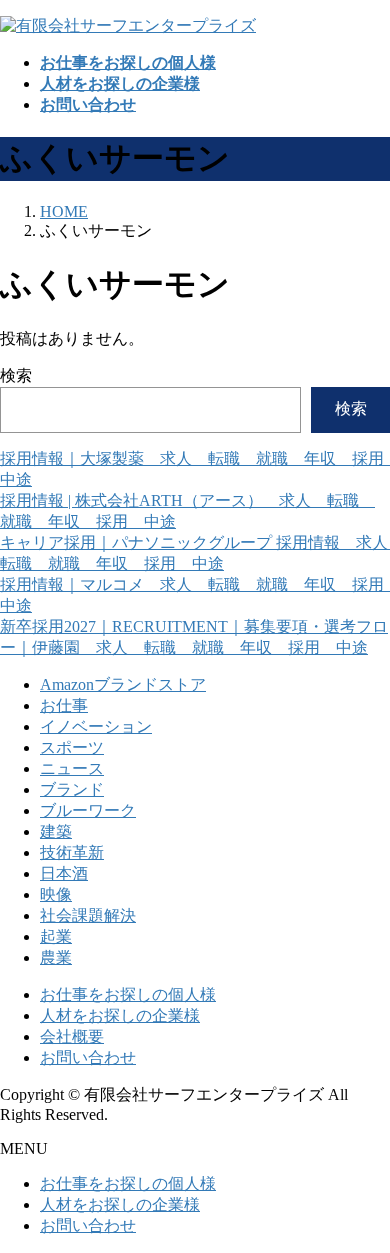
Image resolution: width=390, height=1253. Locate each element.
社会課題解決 (88, 915)
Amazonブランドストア (123, 684)
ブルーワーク (88, 810)
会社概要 (72, 1036)
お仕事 (64, 705)
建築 (56, 831)
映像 (56, 894)
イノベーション (96, 726)
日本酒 (64, 873)
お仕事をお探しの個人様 (128, 994)
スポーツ (72, 747)
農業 (56, 957)
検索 (16, 375)
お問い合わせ (88, 1057)
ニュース (72, 768)
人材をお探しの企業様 (120, 1015)
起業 (56, 936)
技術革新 (72, 852)
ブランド (72, 789)
